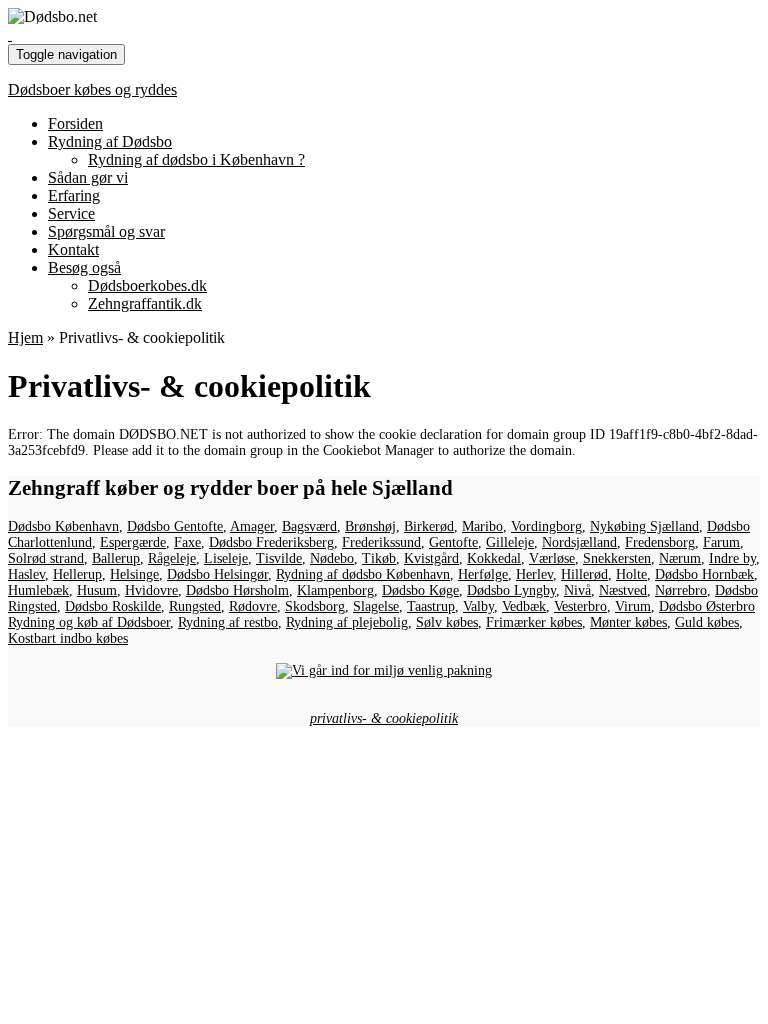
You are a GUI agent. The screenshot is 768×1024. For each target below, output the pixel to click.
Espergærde (133, 542)
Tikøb (379, 558)
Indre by (732, 558)
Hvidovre (151, 590)
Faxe (187, 542)
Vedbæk (524, 606)
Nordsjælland (579, 542)
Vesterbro (580, 606)
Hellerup (77, 574)
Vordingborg (546, 526)
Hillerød (584, 574)
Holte (631, 574)
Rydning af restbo (228, 622)
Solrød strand (46, 558)
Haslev (26, 574)
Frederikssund (381, 542)
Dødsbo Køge (420, 590)
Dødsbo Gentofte (175, 526)
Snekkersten (617, 558)
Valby (478, 606)
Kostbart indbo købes (68, 638)
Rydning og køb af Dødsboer (89, 622)
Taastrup (431, 606)
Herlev (534, 574)
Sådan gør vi (88, 177)
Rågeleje (172, 558)
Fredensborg (660, 542)
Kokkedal (494, 558)
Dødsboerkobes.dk (147, 285)
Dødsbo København (63, 526)
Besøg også (84, 267)
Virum (633, 606)
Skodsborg (315, 606)
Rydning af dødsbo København (363, 574)
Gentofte (453, 542)
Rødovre (253, 606)
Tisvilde (279, 558)
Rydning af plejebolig (347, 622)
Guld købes (707, 622)
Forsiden (75, 123)
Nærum (680, 558)
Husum (97, 590)
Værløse (552, 558)
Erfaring (74, 195)
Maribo (482, 526)
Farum (721, 542)
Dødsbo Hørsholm (237, 590)
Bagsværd (309, 526)
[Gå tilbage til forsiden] (10, 34)
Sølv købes (447, 622)
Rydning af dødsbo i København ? (196, 159)
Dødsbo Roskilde (113, 606)
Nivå (577, 590)
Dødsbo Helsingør (217, 574)
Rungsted (195, 606)
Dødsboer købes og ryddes (92, 89)
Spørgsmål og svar (106, 231)
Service (71, 213)
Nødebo (332, 558)
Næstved (623, 590)
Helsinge (134, 574)
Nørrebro (681, 590)
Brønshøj (370, 526)
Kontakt (73, 249)
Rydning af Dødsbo (110, 141)
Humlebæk (38, 590)
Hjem (25, 337)
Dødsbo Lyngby (511, 590)
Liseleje (226, 558)
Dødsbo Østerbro (707, 606)
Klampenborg (335, 590)
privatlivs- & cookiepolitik (384, 718)
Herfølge (483, 574)
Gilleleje (510, 542)
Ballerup (116, 558)
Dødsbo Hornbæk (704, 574)
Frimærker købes (534, 622)
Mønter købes (628, 622)
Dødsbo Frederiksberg (271, 542)
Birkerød (429, 526)
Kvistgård (431, 558)
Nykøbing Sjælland (644, 526)
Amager (252, 526)
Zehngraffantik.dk (145, 303)
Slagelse (376, 606)
